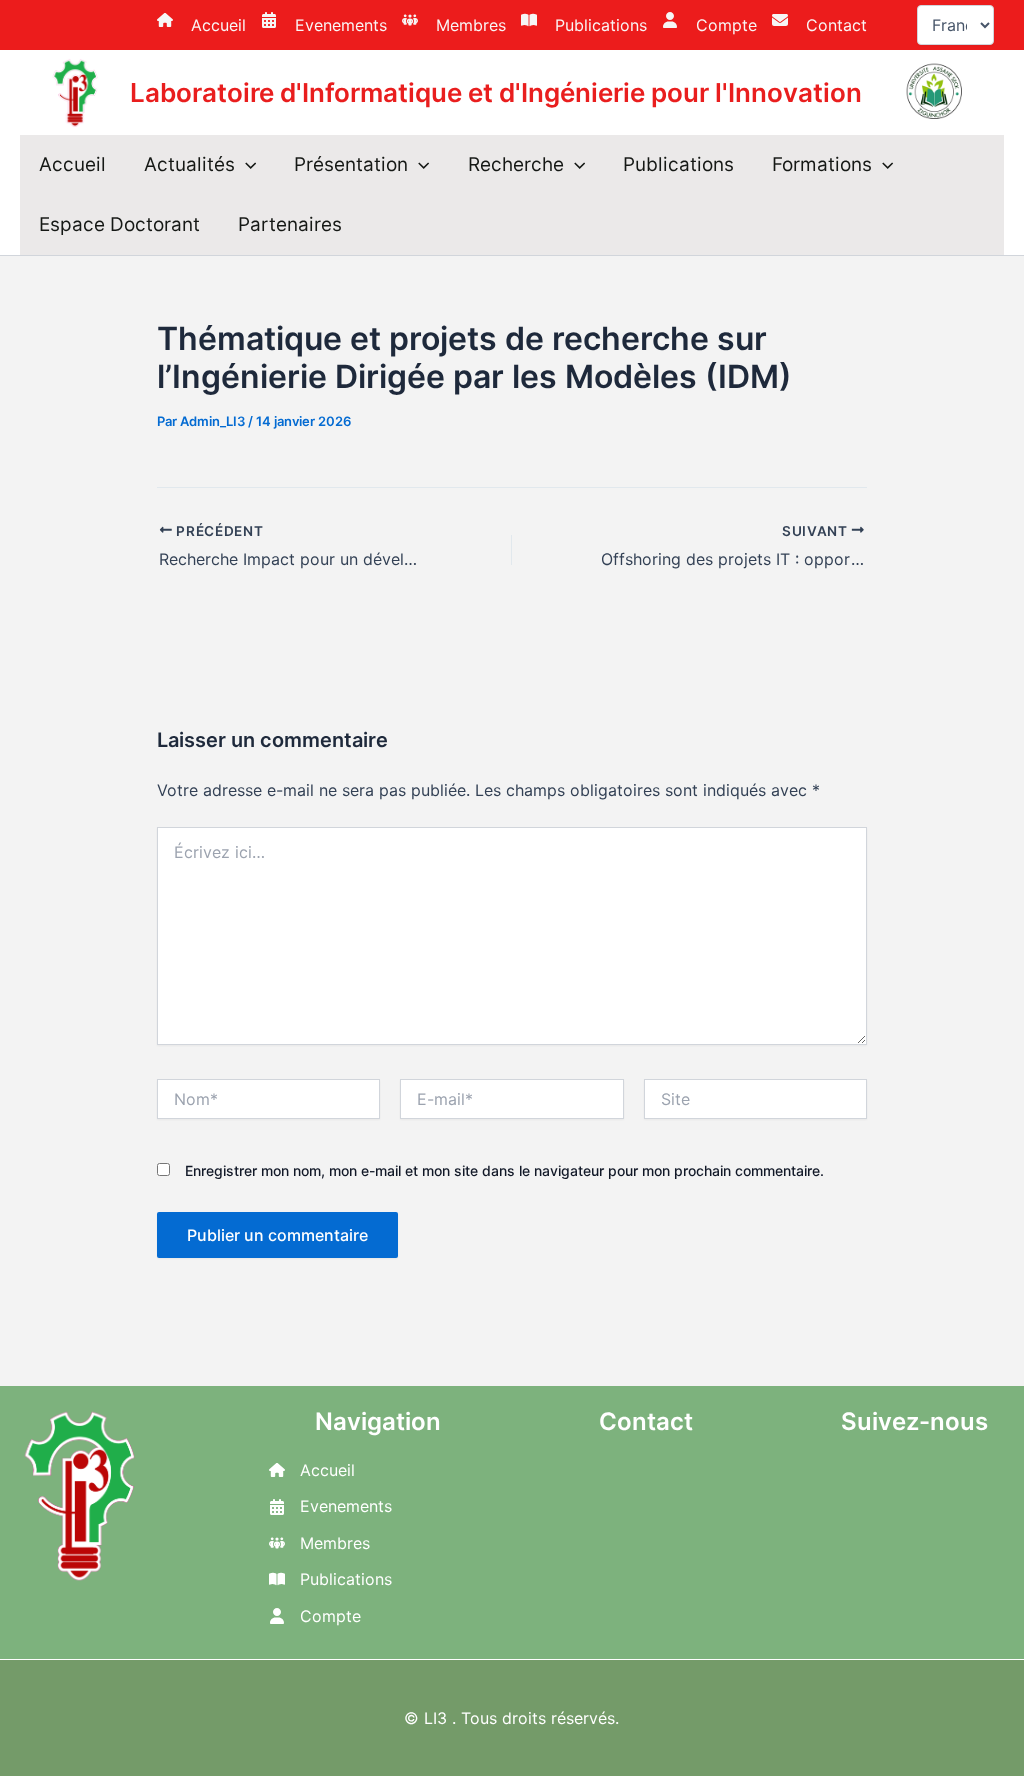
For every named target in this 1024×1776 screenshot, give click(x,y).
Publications (678, 164)
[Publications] (584, 25)
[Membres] (454, 25)
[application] (245, 165)
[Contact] (819, 25)
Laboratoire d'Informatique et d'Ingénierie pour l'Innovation (496, 92)
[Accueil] (201, 25)
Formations (822, 164)
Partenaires (290, 224)
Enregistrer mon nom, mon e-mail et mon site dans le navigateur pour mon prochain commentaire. (504, 1170)
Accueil (72, 164)
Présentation (351, 164)
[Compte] (709, 25)
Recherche (516, 164)
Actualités (189, 164)
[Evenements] (324, 25)
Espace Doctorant (119, 224)
